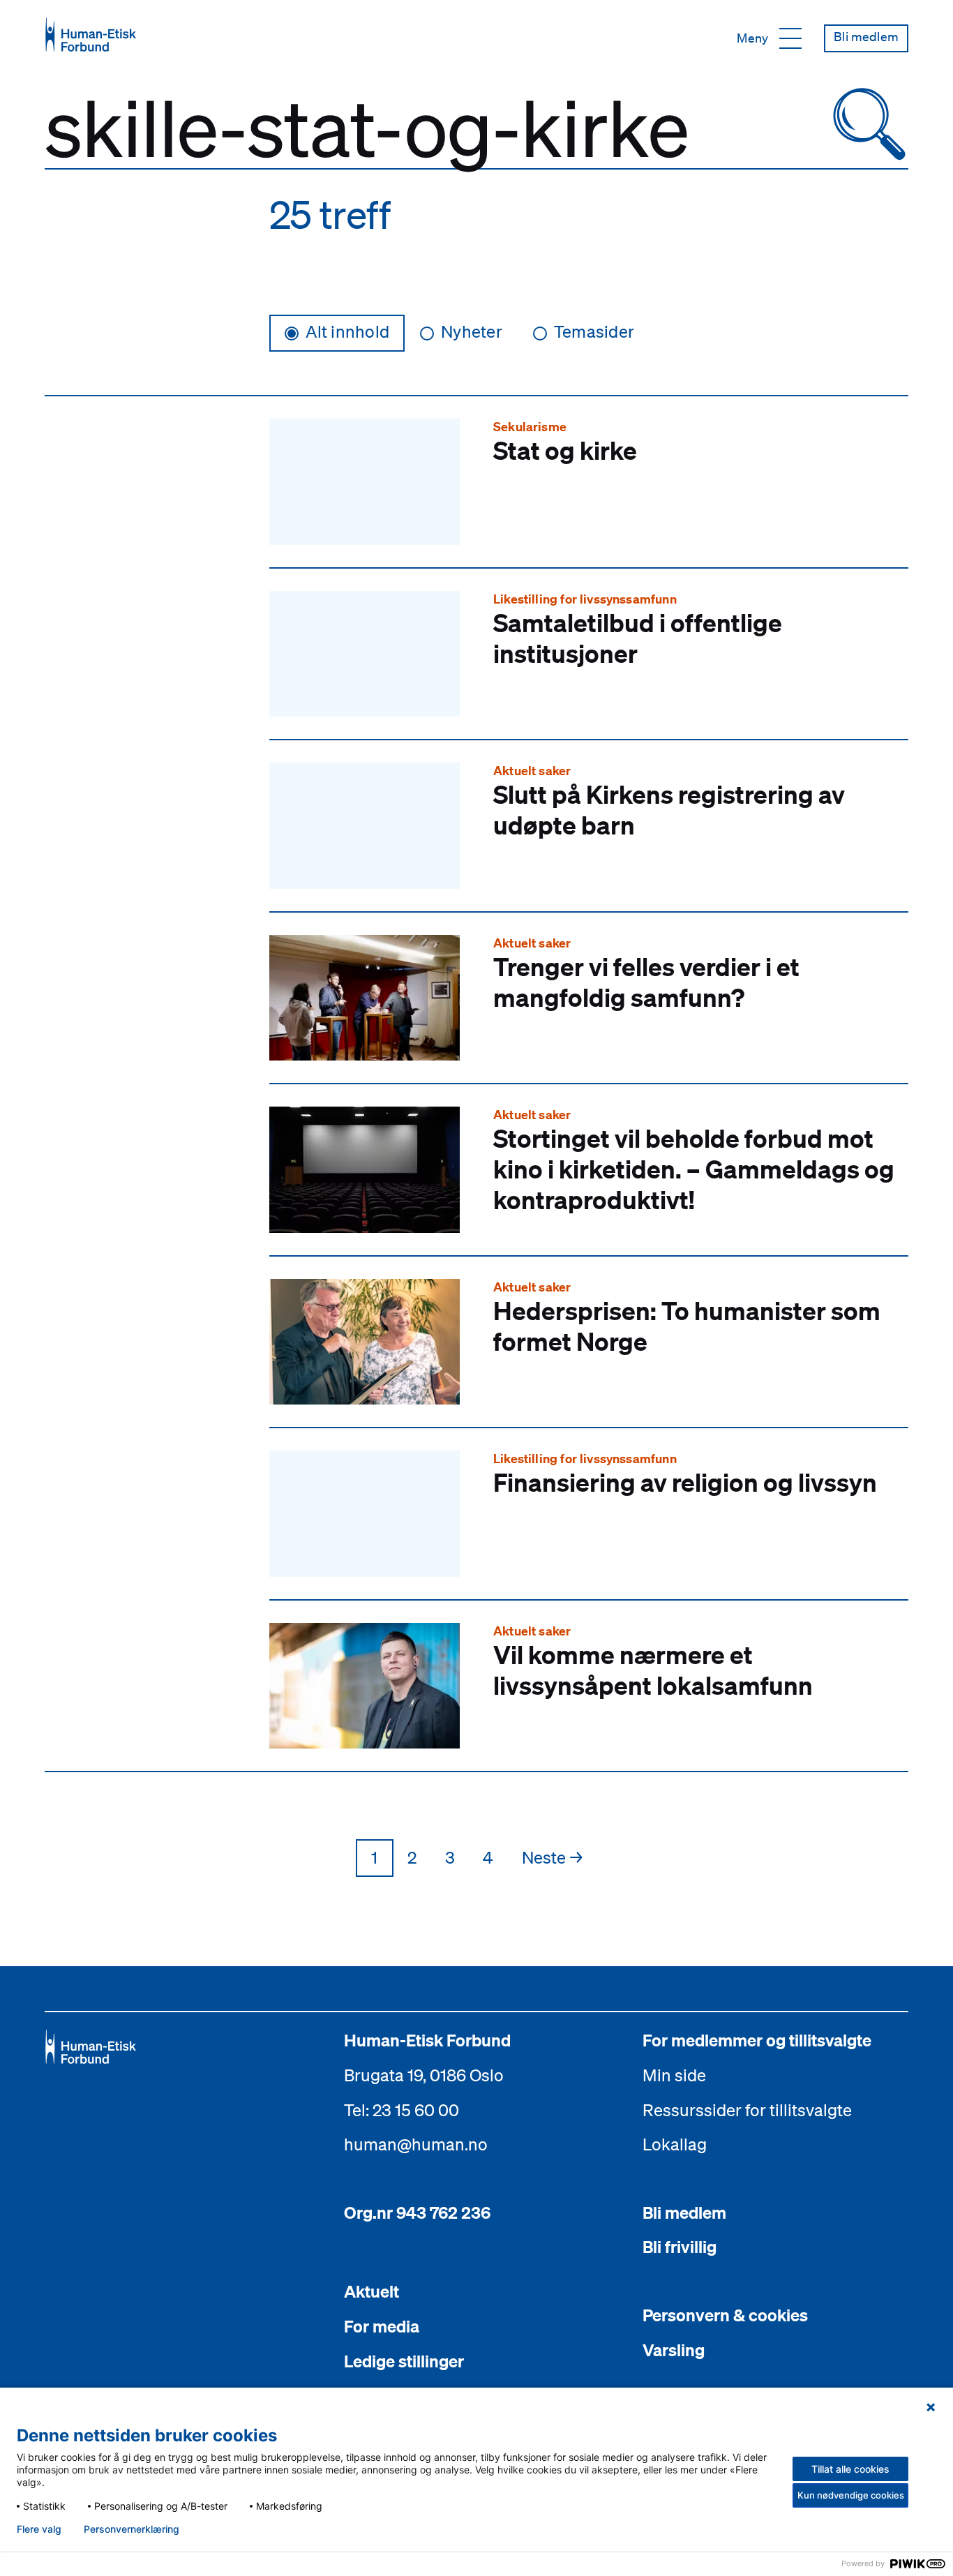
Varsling (674, 2350)
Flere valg (39, 2529)
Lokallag (675, 2144)
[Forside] (91, 35)
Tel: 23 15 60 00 (402, 2110)
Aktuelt (372, 2291)
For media (382, 2326)
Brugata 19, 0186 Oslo (424, 2075)
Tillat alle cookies (850, 2469)
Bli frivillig (680, 2247)
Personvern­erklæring (132, 2529)
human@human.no (416, 2144)
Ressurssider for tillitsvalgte (747, 2110)
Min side (674, 2075)
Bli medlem (684, 2212)
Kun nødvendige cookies (851, 2495)
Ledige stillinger (404, 2361)
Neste (552, 1857)
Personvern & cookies (725, 2315)
